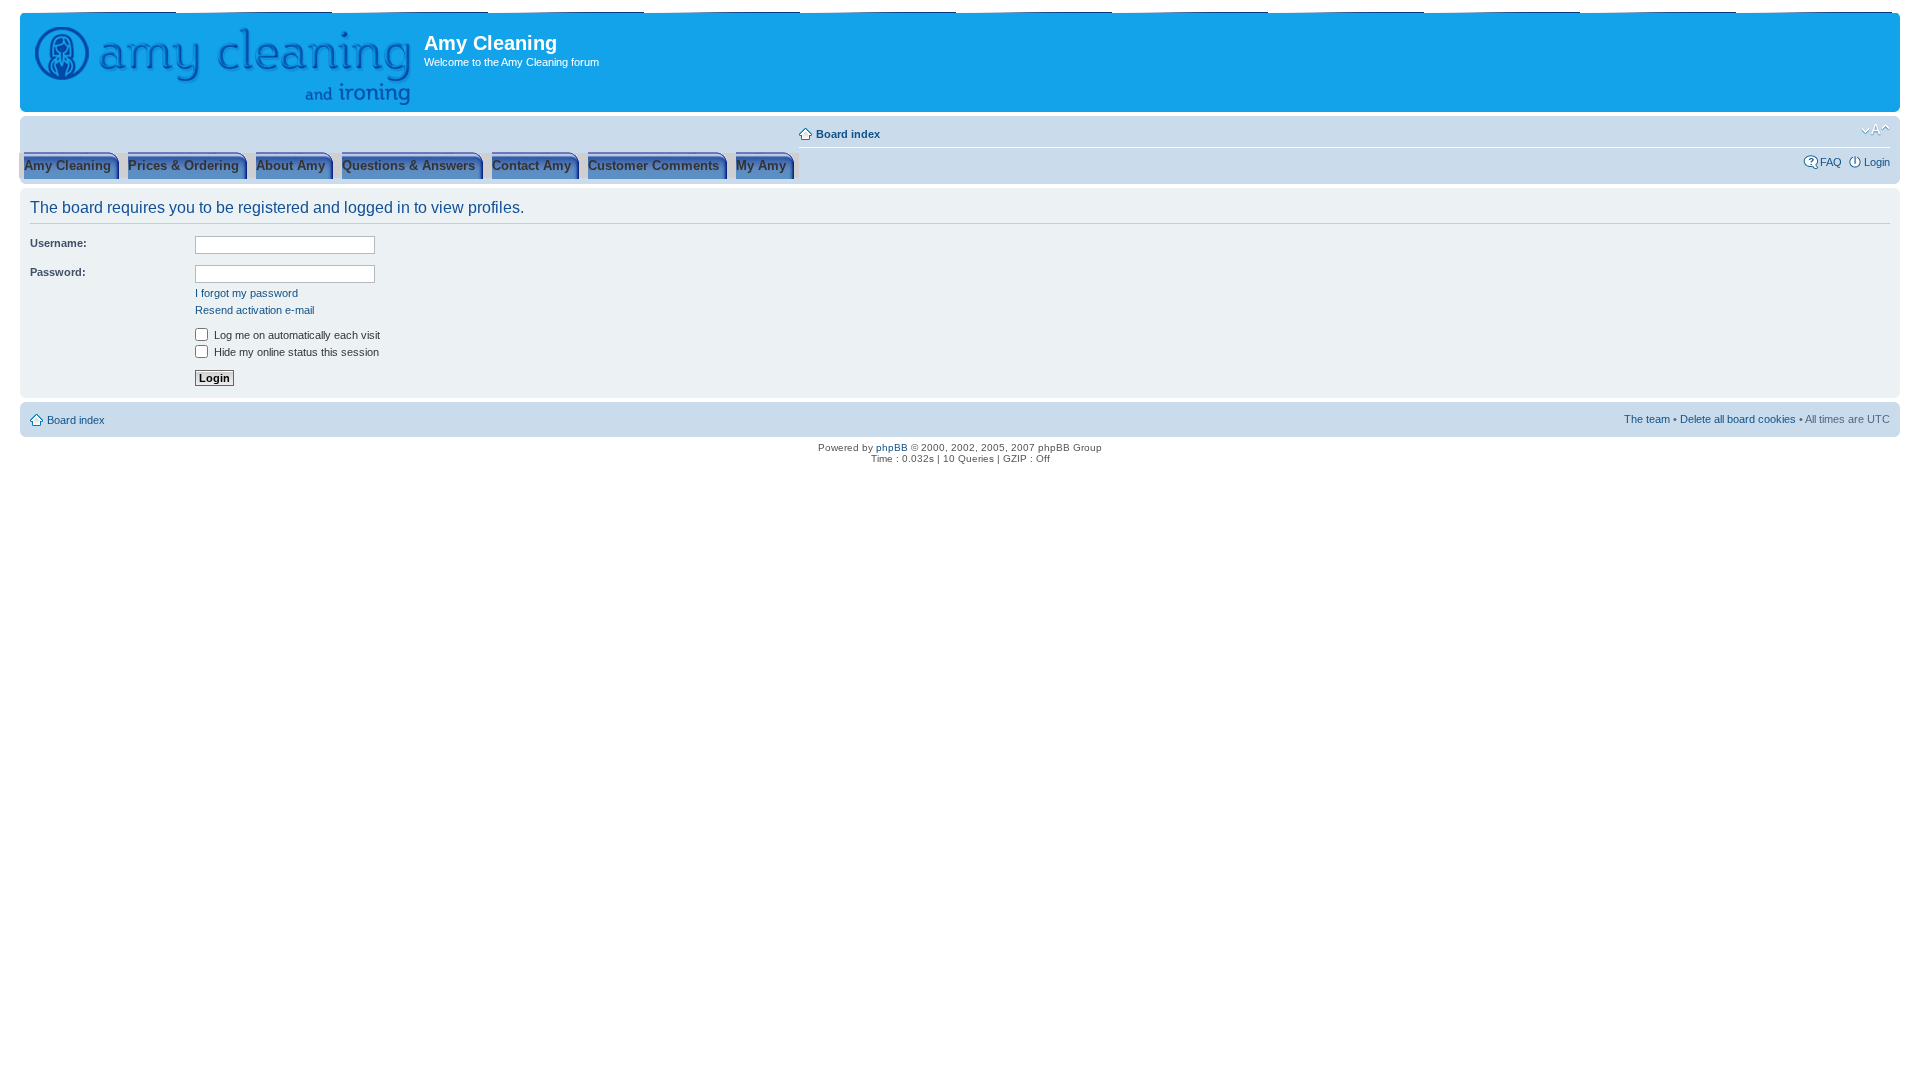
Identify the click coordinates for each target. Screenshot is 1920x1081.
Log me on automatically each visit (295, 335)
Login (1877, 162)
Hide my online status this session (295, 352)
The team (1647, 419)
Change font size (1875, 130)
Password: (58, 272)
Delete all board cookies (1738, 419)
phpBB (892, 447)
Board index (848, 134)
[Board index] (224, 62)
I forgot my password (246, 293)
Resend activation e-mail (254, 310)
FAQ (1831, 162)
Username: (58, 243)
